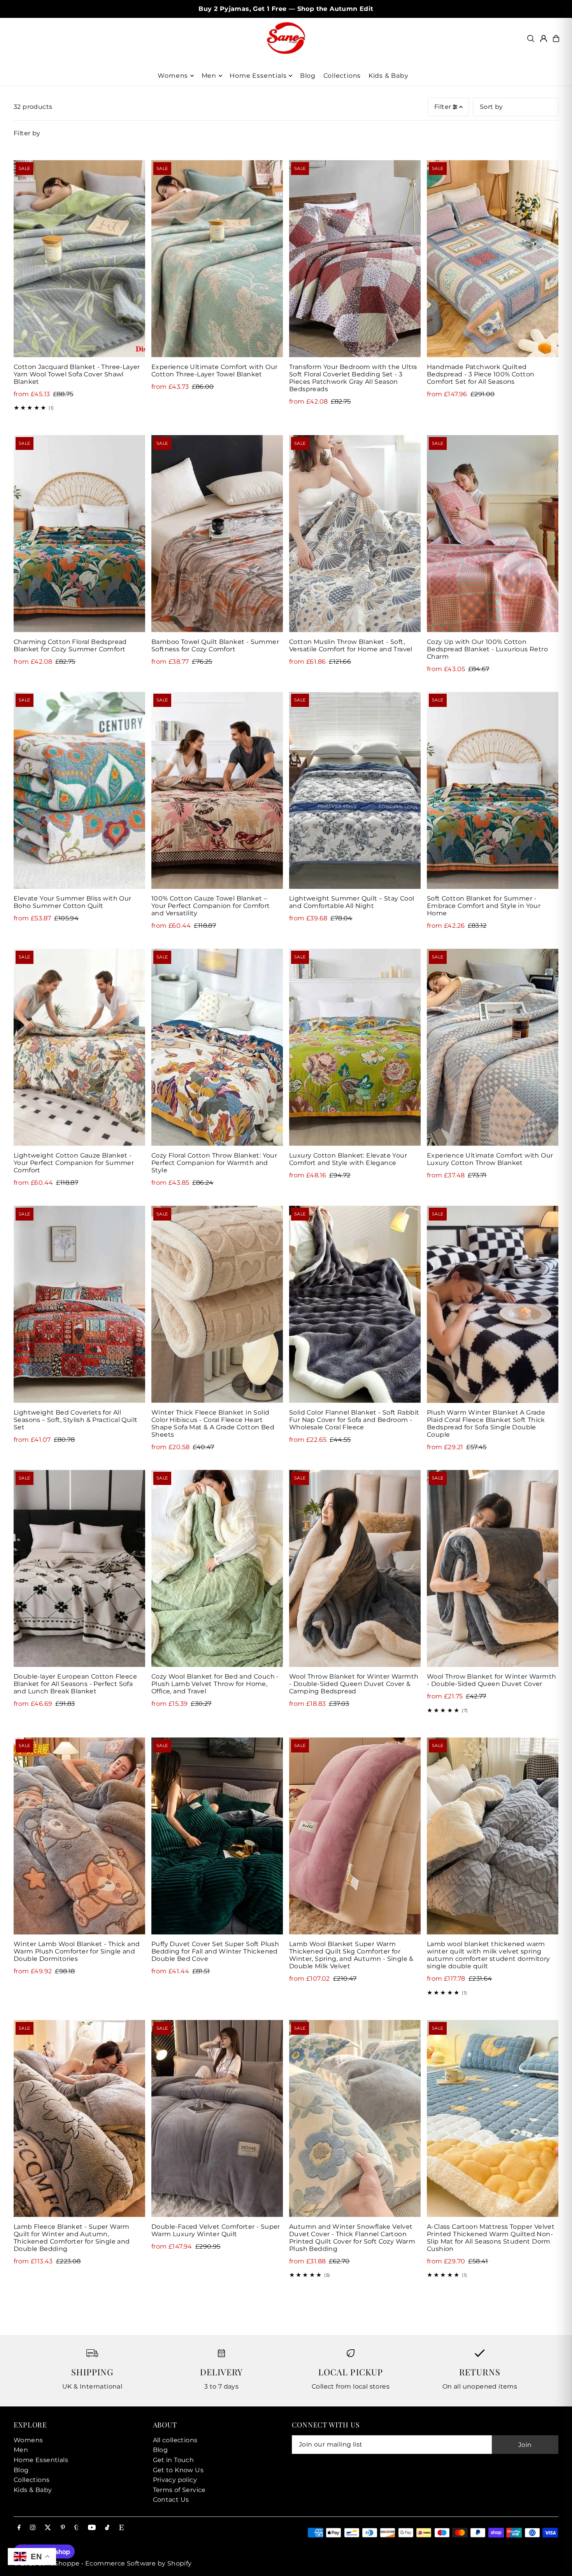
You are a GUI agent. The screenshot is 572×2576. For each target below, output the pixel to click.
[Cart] (556, 38)
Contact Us (171, 2500)
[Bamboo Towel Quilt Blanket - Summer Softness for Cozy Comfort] (217, 534)
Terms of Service (179, 2490)
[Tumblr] (76, 2528)
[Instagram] (33, 2528)
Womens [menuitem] (173, 76)
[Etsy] (121, 2528)
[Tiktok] (107, 2528)
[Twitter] (48, 2528)
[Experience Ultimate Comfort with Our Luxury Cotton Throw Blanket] (493, 1047)
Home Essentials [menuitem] (258, 76)
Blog (21, 2470)
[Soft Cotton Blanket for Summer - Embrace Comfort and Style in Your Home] (493, 790)
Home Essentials (41, 2460)
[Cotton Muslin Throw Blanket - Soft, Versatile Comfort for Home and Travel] (355, 534)
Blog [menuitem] (308, 76)
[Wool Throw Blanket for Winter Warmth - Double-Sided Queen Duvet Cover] (493, 1568)
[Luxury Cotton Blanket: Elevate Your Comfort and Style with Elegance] (355, 1047)
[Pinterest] (63, 2528)
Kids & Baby (33, 2490)
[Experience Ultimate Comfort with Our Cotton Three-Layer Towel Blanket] (217, 259)
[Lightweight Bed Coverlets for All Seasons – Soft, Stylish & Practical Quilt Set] (79, 1304)
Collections (32, 2480)
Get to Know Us (178, 2470)
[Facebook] (19, 2528)
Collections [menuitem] (342, 76)
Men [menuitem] (209, 76)
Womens (28, 2440)
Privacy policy (175, 2480)
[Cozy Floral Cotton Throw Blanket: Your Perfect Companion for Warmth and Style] (217, 1047)
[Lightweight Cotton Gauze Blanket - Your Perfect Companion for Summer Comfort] (79, 1047)
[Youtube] (92, 2528)
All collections (175, 2440)
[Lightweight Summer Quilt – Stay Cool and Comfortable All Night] (355, 790)
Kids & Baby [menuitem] (389, 76)
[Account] (544, 38)
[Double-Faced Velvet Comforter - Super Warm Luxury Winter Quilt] (217, 2119)
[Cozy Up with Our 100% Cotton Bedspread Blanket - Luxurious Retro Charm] (493, 534)
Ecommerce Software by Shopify (139, 2563)
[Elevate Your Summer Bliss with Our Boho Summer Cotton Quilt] (79, 790)
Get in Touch (174, 2460)
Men (21, 2450)
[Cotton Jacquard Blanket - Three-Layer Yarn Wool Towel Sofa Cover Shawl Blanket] (79, 259)
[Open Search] (531, 38)
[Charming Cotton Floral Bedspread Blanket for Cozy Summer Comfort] (79, 534)
